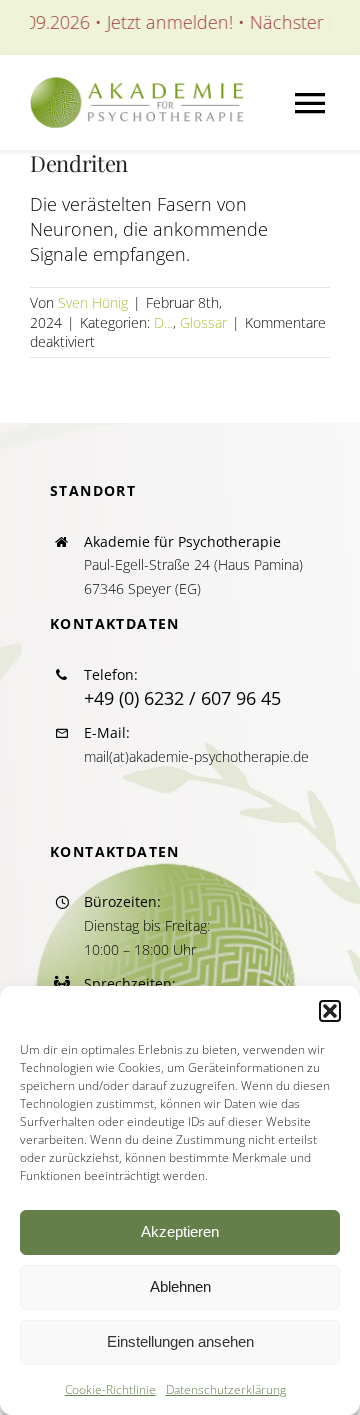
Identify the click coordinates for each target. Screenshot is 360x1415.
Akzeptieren (180, 1231)
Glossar (203, 322)
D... (163, 322)
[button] (330, 1011)
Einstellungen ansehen (180, 1341)
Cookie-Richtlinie (110, 1389)
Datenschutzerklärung (226, 1389)
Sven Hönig (93, 302)
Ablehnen (180, 1286)
